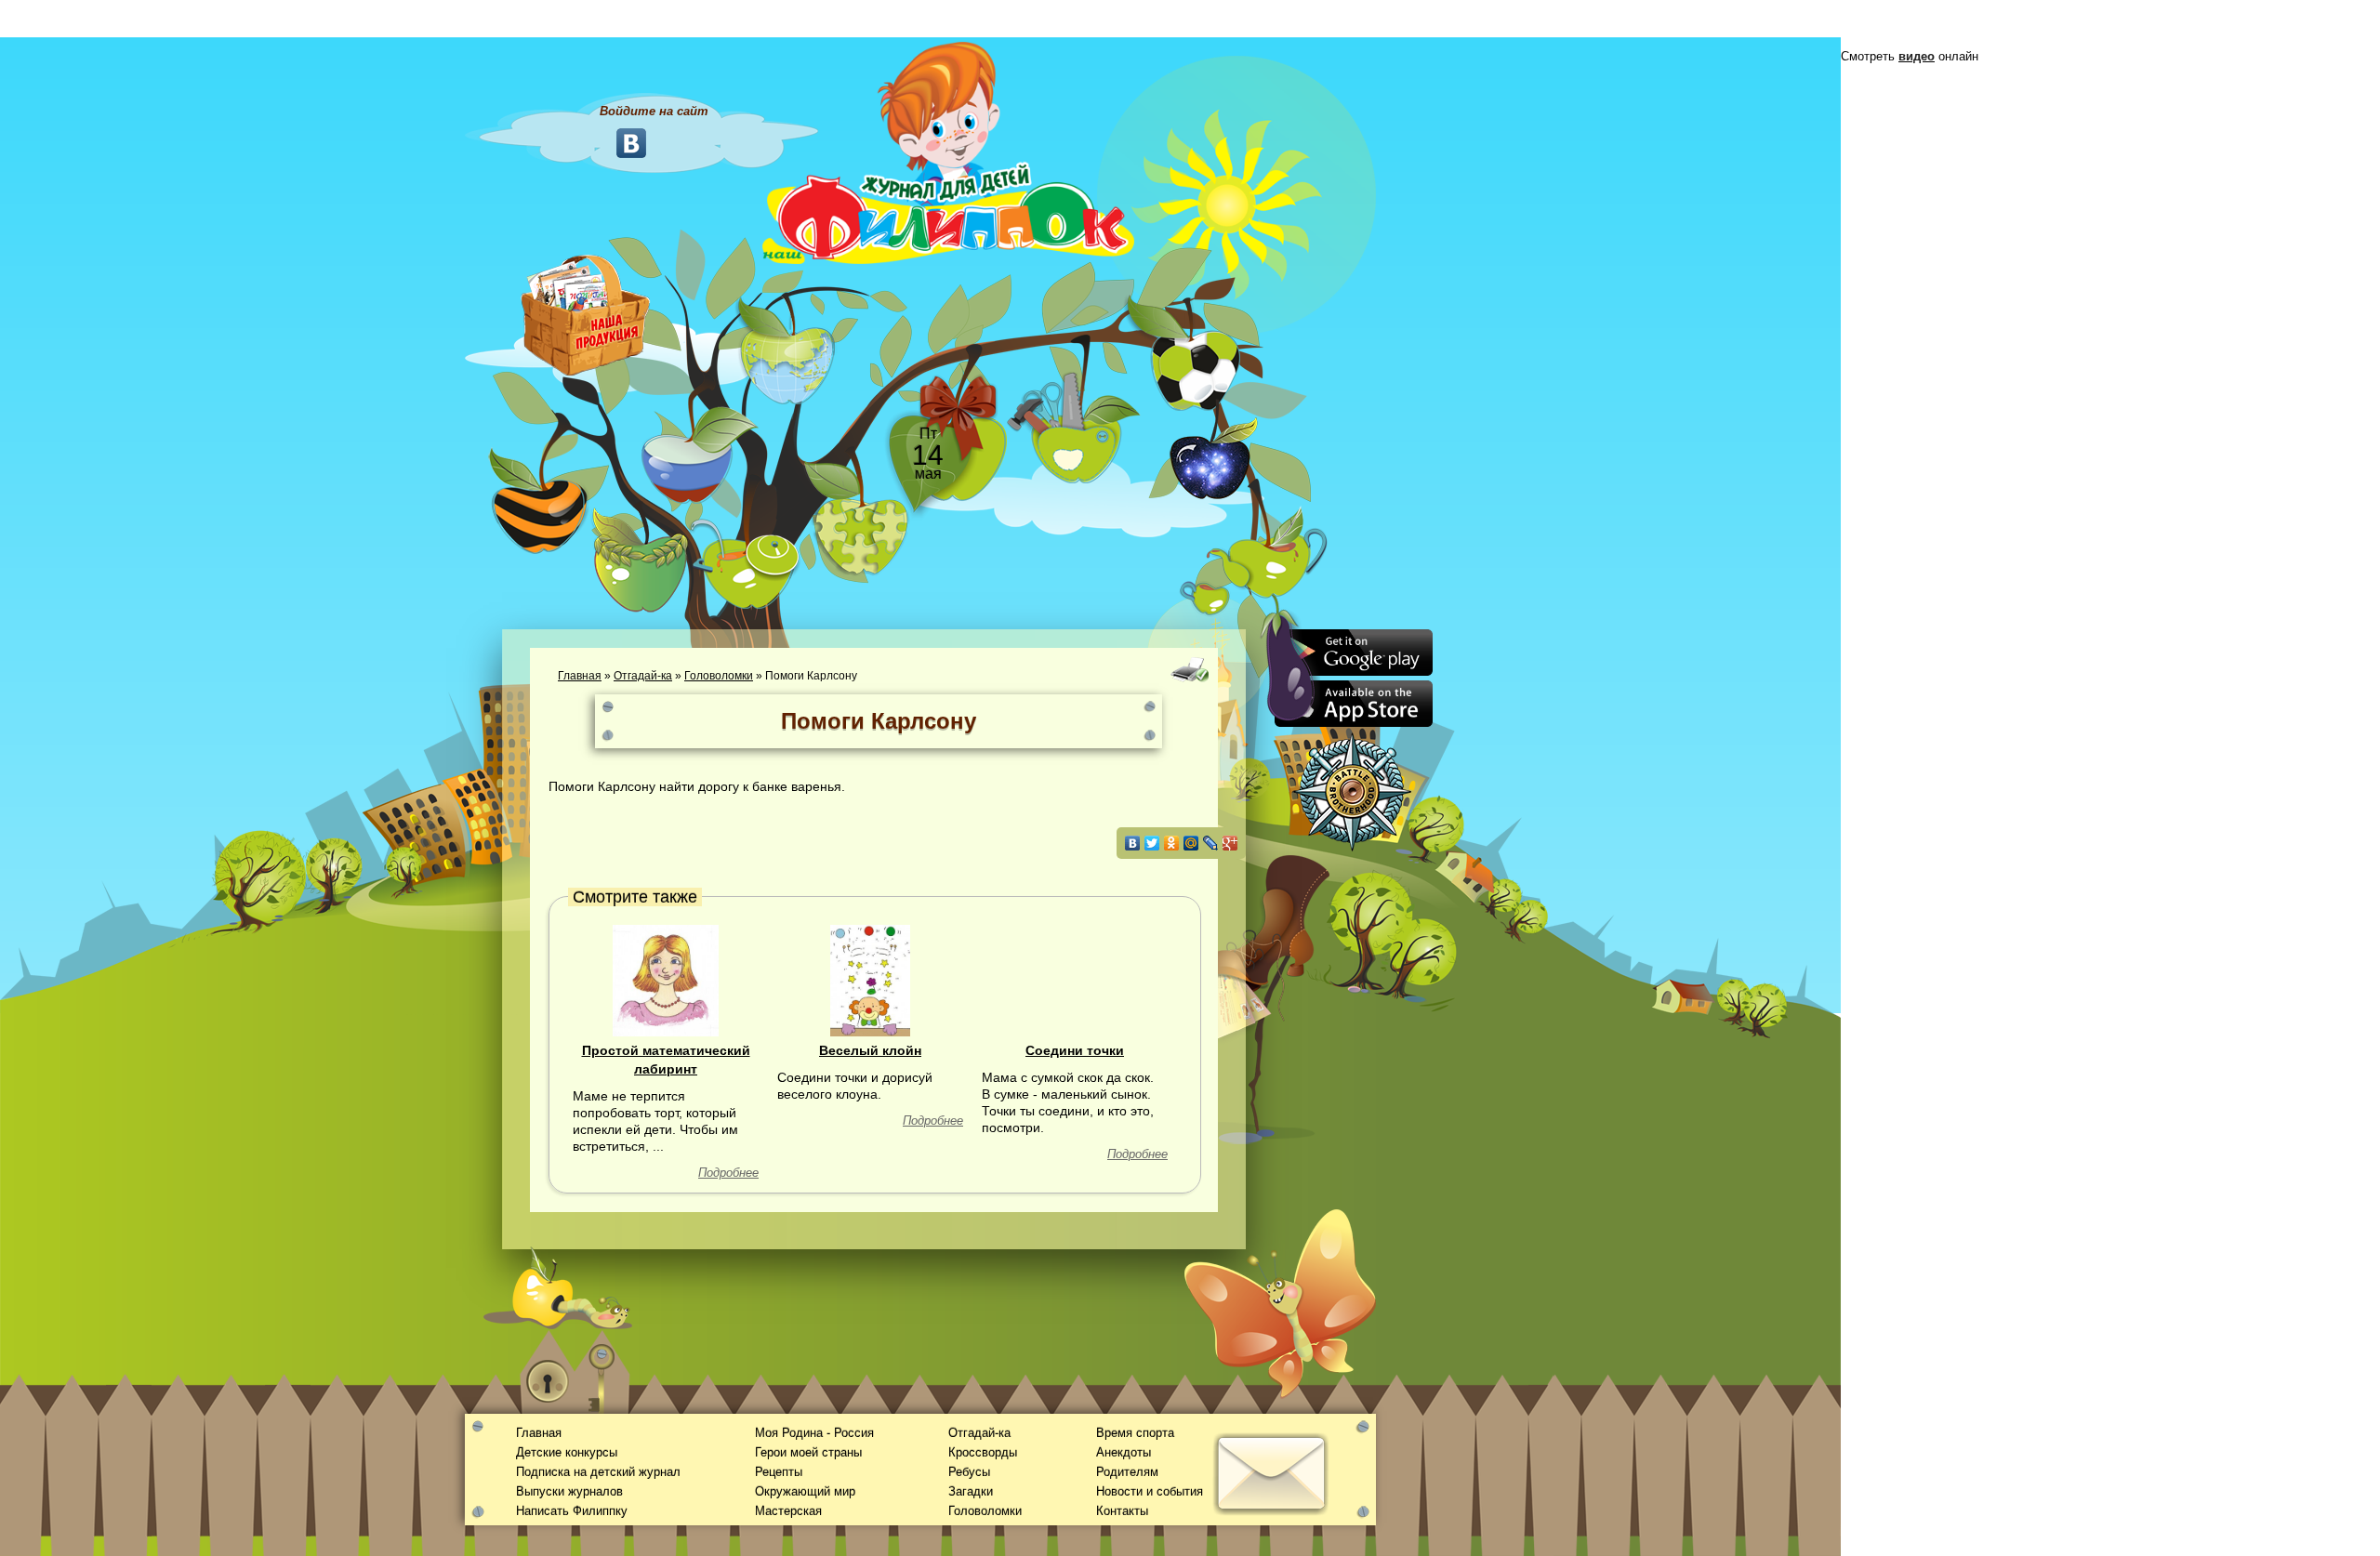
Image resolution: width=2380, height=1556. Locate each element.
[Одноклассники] (1172, 843)
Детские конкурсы (567, 1452)
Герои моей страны (808, 1452)
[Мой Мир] (1191, 843)
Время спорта (1135, 1433)
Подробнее (728, 1173)
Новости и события (1150, 1491)
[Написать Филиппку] (1248, 1000)
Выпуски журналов (569, 1491)
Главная (580, 676)
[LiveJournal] (1211, 843)
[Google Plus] (1230, 843)
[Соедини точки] (1075, 980)
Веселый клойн (870, 1050)
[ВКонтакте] (1133, 843)
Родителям (1127, 1472)
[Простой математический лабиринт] (666, 980)
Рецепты (779, 1472)
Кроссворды (983, 1452)
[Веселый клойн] (870, 980)
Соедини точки (1075, 1050)
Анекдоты (1124, 1452)
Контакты (1122, 1511)
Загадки (971, 1491)
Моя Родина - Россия (814, 1433)
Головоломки (719, 676)
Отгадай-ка (643, 676)
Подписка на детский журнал (598, 1472)
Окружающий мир (805, 1491)
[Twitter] (1152, 843)
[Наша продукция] (586, 313)
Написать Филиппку (572, 1511)
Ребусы (969, 1472)
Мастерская (788, 1511)
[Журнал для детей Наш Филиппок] (948, 152)
